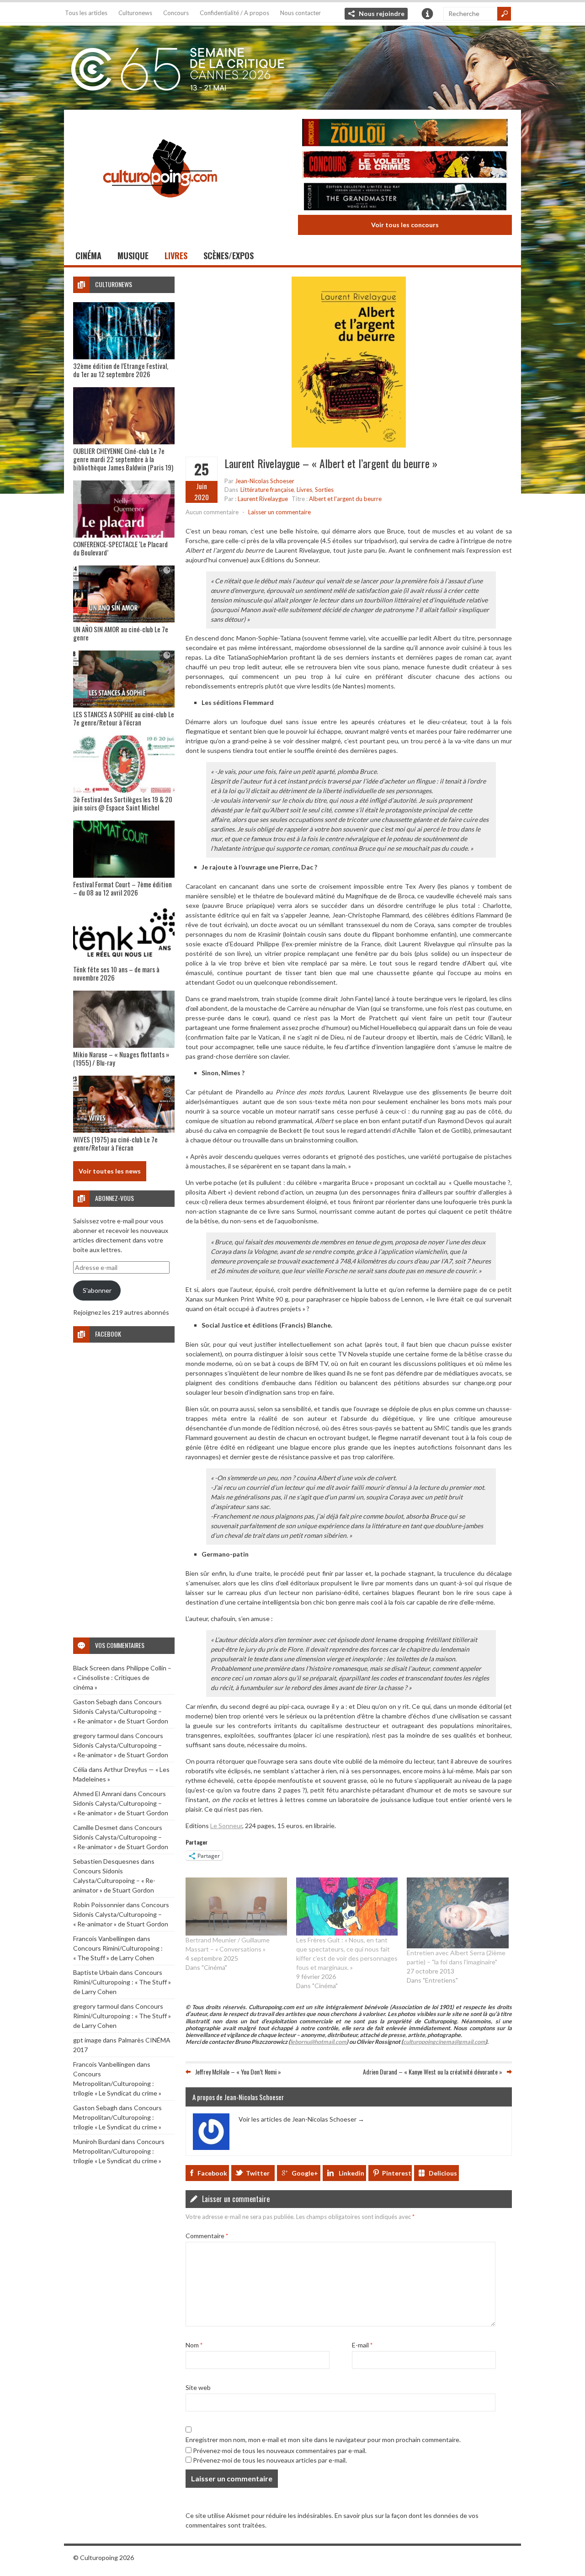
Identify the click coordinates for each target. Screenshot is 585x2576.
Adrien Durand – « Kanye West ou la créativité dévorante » (433, 2072)
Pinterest (397, 2173)
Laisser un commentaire (279, 512)
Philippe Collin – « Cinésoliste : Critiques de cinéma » (122, 1677)
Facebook (212, 2173)
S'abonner (97, 1290)
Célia (80, 1769)
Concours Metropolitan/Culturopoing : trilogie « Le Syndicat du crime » (117, 2083)
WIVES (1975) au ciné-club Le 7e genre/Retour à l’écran (115, 1143)
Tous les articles (86, 13)
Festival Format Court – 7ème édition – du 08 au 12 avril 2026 (122, 888)
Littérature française (267, 490)
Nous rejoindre (382, 13)
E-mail (362, 2344)
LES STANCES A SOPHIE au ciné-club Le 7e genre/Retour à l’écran (124, 718)
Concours (176, 13)
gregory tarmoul (96, 1736)
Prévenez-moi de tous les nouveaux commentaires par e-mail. (280, 2450)
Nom (194, 2344)
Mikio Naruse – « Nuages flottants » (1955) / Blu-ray (121, 1058)
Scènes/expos (229, 256)
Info (427, 14)
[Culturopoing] (160, 210)
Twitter (258, 2173)
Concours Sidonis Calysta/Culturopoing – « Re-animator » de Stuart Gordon (121, 1711)
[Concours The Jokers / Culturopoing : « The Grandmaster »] (405, 198)
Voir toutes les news (110, 1171)
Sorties (324, 490)
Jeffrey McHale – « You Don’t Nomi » (238, 2072)
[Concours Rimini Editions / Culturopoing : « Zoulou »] (405, 134)
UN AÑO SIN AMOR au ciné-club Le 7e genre (121, 633)
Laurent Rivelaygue (263, 499)
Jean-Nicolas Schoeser (265, 481)
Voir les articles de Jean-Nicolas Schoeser (301, 2119)
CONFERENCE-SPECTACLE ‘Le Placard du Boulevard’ (120, 548)
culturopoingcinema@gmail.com (444, 2042)
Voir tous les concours (405, 225)
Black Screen (91, 1668)
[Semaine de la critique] (292, 66)
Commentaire (207, 2235)
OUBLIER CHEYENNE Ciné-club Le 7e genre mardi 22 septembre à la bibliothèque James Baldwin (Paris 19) (123, 459)
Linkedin (351, 2173)
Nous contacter (300, 13)
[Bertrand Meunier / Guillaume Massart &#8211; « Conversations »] (236, 1907)
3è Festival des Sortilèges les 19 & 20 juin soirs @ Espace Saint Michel (123, 803)
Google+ (305, 2173)
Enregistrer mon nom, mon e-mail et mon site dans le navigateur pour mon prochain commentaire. (323, 2439)
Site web (198, 2387)
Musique (133, 256)
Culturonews (135, 13)
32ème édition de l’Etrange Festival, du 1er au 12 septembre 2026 (121, 370)
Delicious (443, 2173)
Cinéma (88, 256)
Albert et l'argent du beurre (345, 499)
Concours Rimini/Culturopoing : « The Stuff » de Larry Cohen (122, 1982)
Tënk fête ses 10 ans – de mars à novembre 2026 (116, 973)
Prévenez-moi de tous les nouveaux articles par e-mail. (270, 2460)
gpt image (87, 2040)
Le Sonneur (226, 1826)
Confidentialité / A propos (234, 13)
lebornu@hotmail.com (318, 2042)
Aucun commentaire (212, 512)
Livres (176, 256)
